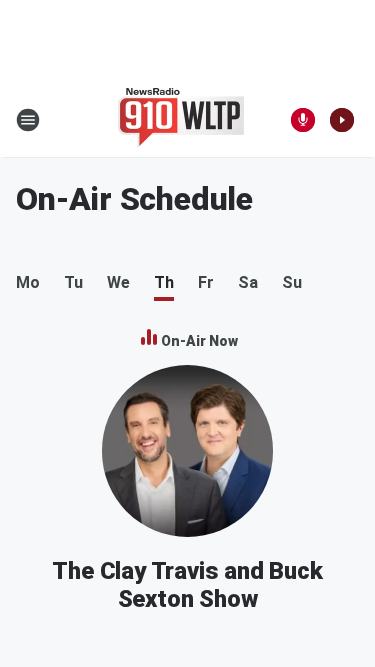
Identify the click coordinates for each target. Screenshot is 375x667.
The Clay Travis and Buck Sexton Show (187, 585)
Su (292, 282)
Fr (206, 282)
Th (164, 282)
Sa (248, 282)
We (118, 282)
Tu (73, 282)
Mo (28, 282)
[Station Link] (181, 120)
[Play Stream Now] (342, 120)
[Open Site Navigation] (28, 120)
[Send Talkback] (303, 120)
